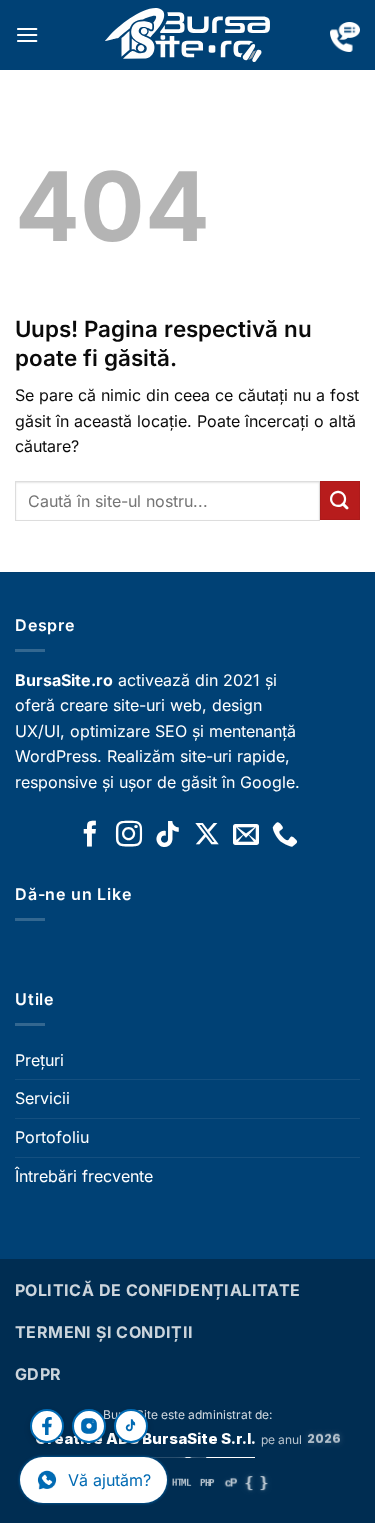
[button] (27, 34)
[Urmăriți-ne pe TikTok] (168, 836)
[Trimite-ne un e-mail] (246, 836)
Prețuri (39, 1060)
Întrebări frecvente (84, 1176)
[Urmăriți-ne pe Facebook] (90, 836)
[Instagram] (89, 1426)
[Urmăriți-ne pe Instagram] (129, 836)
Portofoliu (52, 1137)
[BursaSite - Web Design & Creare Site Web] (188, 35)
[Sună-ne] (285, 836)
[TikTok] (131, 1426)
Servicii (42, 1098)
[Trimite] (340, 500)
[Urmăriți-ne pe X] (207, 836)
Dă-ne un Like (73, 894)
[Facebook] (47, 1426)
